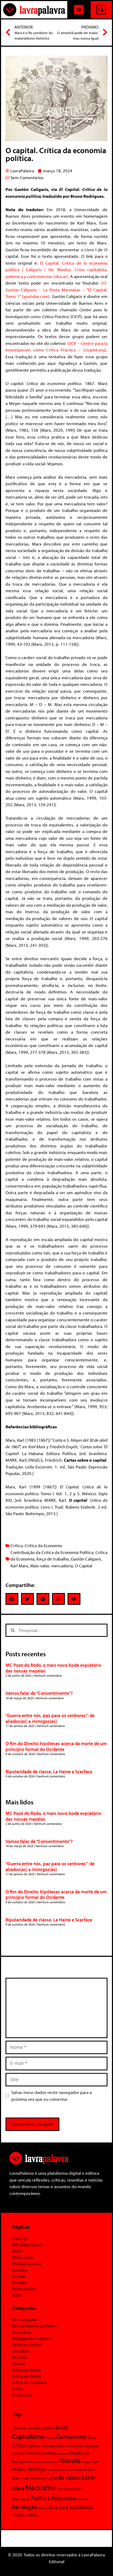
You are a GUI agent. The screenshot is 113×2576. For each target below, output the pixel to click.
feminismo (50, 2462)
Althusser (20, 2428)
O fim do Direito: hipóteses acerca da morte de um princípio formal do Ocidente (56, 1746)
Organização (21, 2499)
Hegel (95, 2462)
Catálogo (20, 2238)
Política (40, 2498)
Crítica (17, 1545)
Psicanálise (22, 2332)
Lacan (25, 2478)
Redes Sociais (24, 2289)
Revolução (25, 2507)
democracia (53, 2445)
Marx (18, 2488)
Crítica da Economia (43, 1545)
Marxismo (41, 2487)
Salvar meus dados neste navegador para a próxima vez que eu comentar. (52, 2096)
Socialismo (81, 2507)
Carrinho (20, 2270)
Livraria (19, 2276)
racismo (83, 2499)
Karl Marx (19, 1566)
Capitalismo (28, 2436)
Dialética (18, 2453)
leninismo (38, 2478)
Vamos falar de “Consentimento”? (39, 1693)
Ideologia (37, 2469)
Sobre (17, 2295)
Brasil (61, 2427)
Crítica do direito (27, 2370)
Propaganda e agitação (32, 2338)
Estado (76, 2453)
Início (17, 2251)
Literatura (21, 2351)
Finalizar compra (27, 2264)
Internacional (77, 2469)
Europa (19, 2461)
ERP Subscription (27, 2245)
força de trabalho (53, 1559)
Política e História (27, 2345)
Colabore (20, 2283)
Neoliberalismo (70, 2489)
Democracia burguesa (82, 2446)
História (19, 2469)
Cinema (50, 2438)
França (86, 2462)
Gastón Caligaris (86, 1559)
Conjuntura (22, 2395)
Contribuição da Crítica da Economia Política (52, 1552)
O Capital (84, 1566)
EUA (86, 2453)
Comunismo (71, 2437)
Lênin (89, 2477)
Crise (92, 2437)
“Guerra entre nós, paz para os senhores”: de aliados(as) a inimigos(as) (50, 1718)
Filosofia (19, 2357)
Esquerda (63, 2454)
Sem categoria (25, 2320)
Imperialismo (56, 2470)
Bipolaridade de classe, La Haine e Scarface (49, 1771)
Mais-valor (40, 1566)
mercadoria (62, 1566)
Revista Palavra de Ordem (34, 2326)
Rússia (42, 2508)
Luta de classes (64, 2477)
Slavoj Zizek (58, 2507)
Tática (33, 2515)
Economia (48, 2453)
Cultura (19, 2364)
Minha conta (23, 2257)
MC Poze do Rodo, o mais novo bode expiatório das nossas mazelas (53, 1668)
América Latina (41, 2428)
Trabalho (19, 2515)
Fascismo (34, 2462)
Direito (31, 2453)
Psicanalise (64, 2498)
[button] (79, 10)
